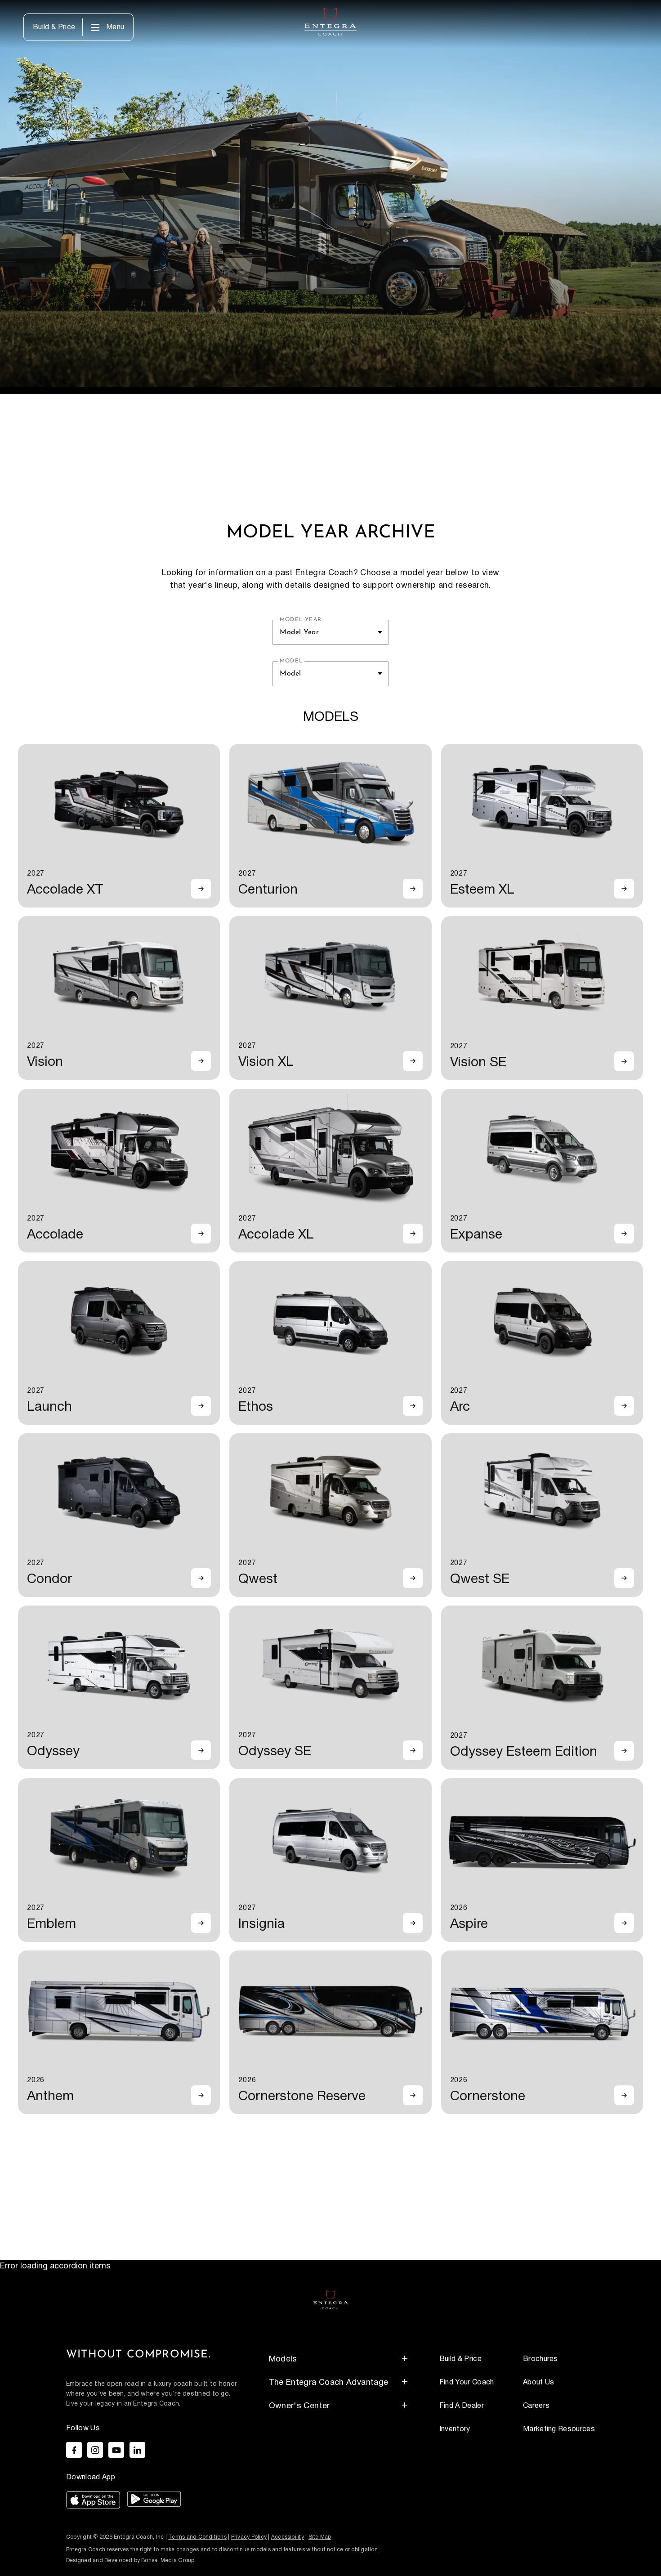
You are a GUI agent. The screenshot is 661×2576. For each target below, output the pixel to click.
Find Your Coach (467, 2382)
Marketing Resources (559, 2429)
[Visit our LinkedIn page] (137, 2450)
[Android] (154, 2502)
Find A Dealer (462, 2406)
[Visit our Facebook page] (74, 2450)
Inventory (455, 2429)
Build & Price (54, 27)
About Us (539, 2382)
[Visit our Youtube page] (116, 2450)
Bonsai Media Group (168, 2560)
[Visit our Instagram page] (95, 2450)
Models (283, 2359)
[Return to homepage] (331, 2299)
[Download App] (93, 2502)
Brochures (540, 2359)
